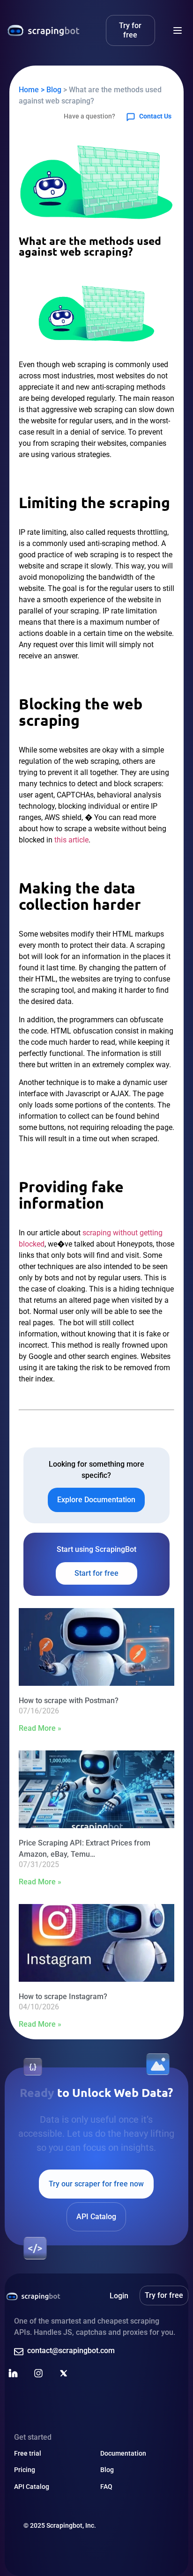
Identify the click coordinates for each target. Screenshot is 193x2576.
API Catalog (32, 2487)
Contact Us (155, 116)
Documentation (123, 2453)
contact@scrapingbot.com (71, 2351)
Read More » (40, 1728)
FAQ (106, 2487)
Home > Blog (40, 90)
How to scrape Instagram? (63, 1997)
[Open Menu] (178, 30)
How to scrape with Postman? (69, 1701)
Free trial (28, 2453)
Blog (107, 2470)
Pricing (25, 2470)
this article (71, 840)
